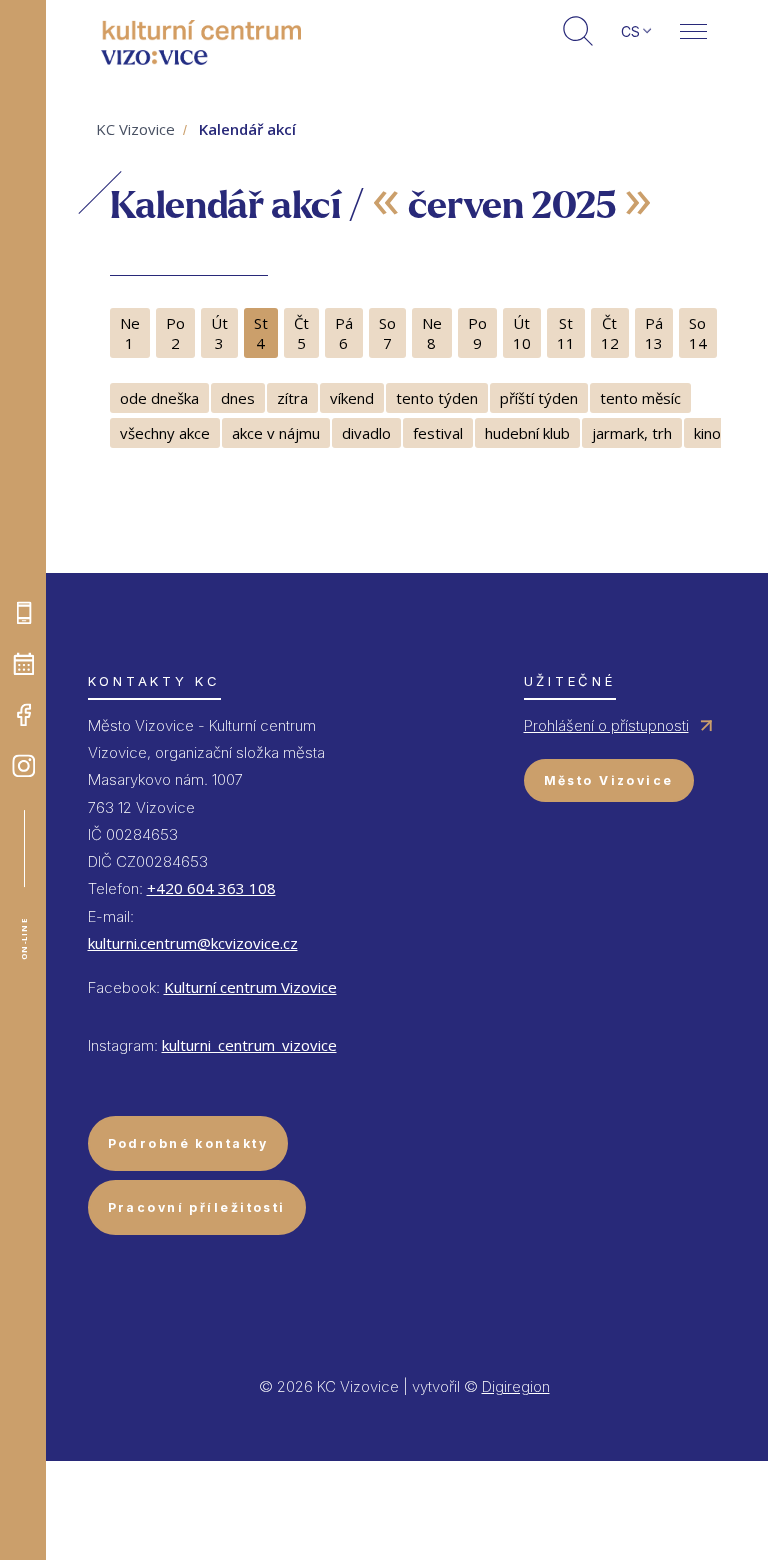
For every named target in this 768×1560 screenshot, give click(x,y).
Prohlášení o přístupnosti (606, 725)
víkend (352, 398)
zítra (292, 398)
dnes (238, 398)
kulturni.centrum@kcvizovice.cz (193, 943)
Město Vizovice (609, 780)
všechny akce (165, 433)
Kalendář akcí (247, 129)
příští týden (539, 398)
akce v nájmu (276, 433)
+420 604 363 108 (211, 888)
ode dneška (159, 398)
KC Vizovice (135, 129)
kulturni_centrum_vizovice (249, 1045)
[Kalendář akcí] (24, 664)
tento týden (437, 398)
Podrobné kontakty (188, 1143)
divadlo (366, 433)
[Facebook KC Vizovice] (24, 715)
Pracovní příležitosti (197, 1207)
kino (707, 433)
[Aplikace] (24, 613)
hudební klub (527, 433)
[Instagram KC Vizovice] (24, 766)
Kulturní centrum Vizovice (250, 987)
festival (438, 433)
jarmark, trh (632, 433)
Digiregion (516, 1386)
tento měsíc (640, 398)
